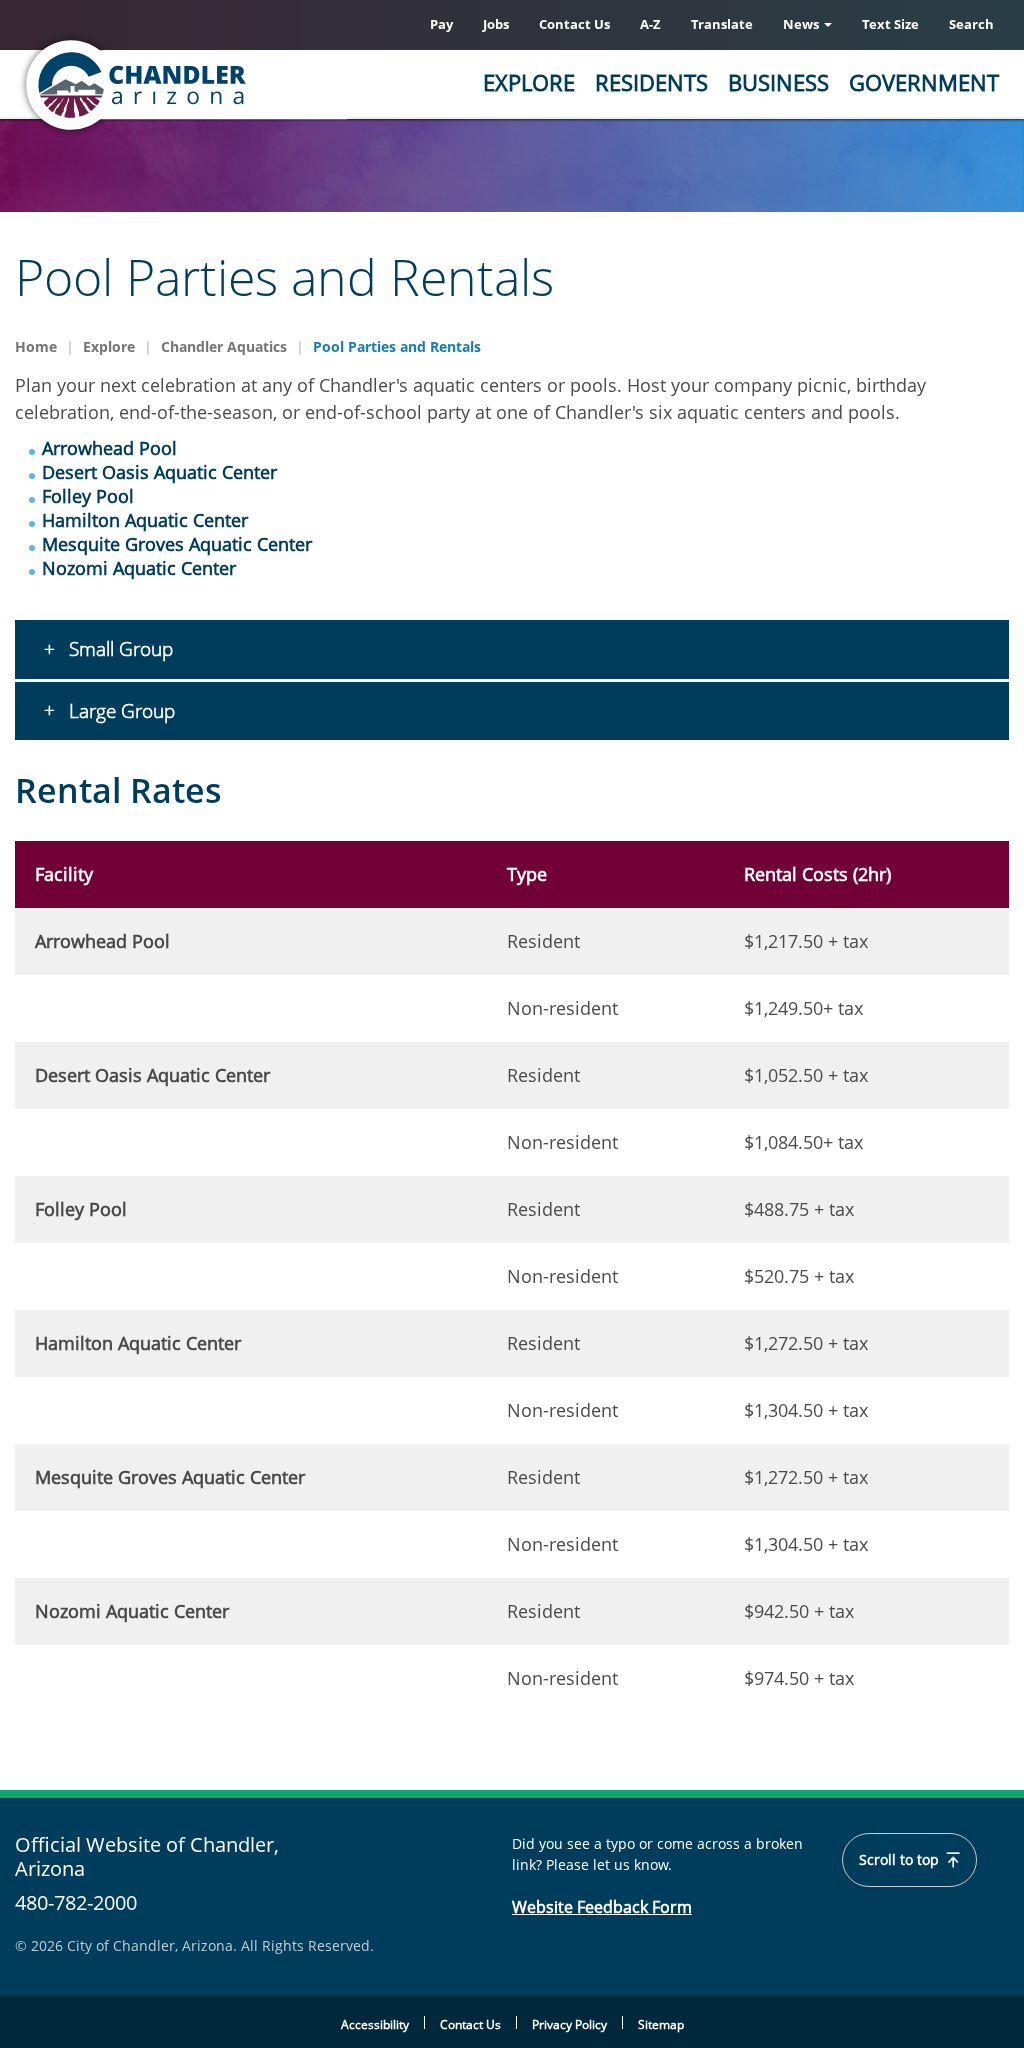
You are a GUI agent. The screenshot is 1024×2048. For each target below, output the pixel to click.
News (802, 24)
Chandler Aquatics (224, 346)
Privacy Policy (569, 2024)
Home (36, 346)
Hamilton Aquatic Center (145, 520)
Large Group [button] (119, 711)
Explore (529, 82)
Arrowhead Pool (109, 448)
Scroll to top (901, 1860)
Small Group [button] (118, 649)
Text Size (890, 24)
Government (924, 82)
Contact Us (574, 24)
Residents (651, 82)
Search (971, 24)
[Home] (215, 85)
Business (778, 82)
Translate (722, 24)
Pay (441, 24)
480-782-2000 (76, 1902)
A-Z (650, 24)
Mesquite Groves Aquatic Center (177, 544)
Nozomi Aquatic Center (139, 568)
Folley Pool (88, 496)
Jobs (496, 24)
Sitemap (661, 2024)
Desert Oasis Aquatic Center (159, 472)
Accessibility (375, 2024)
